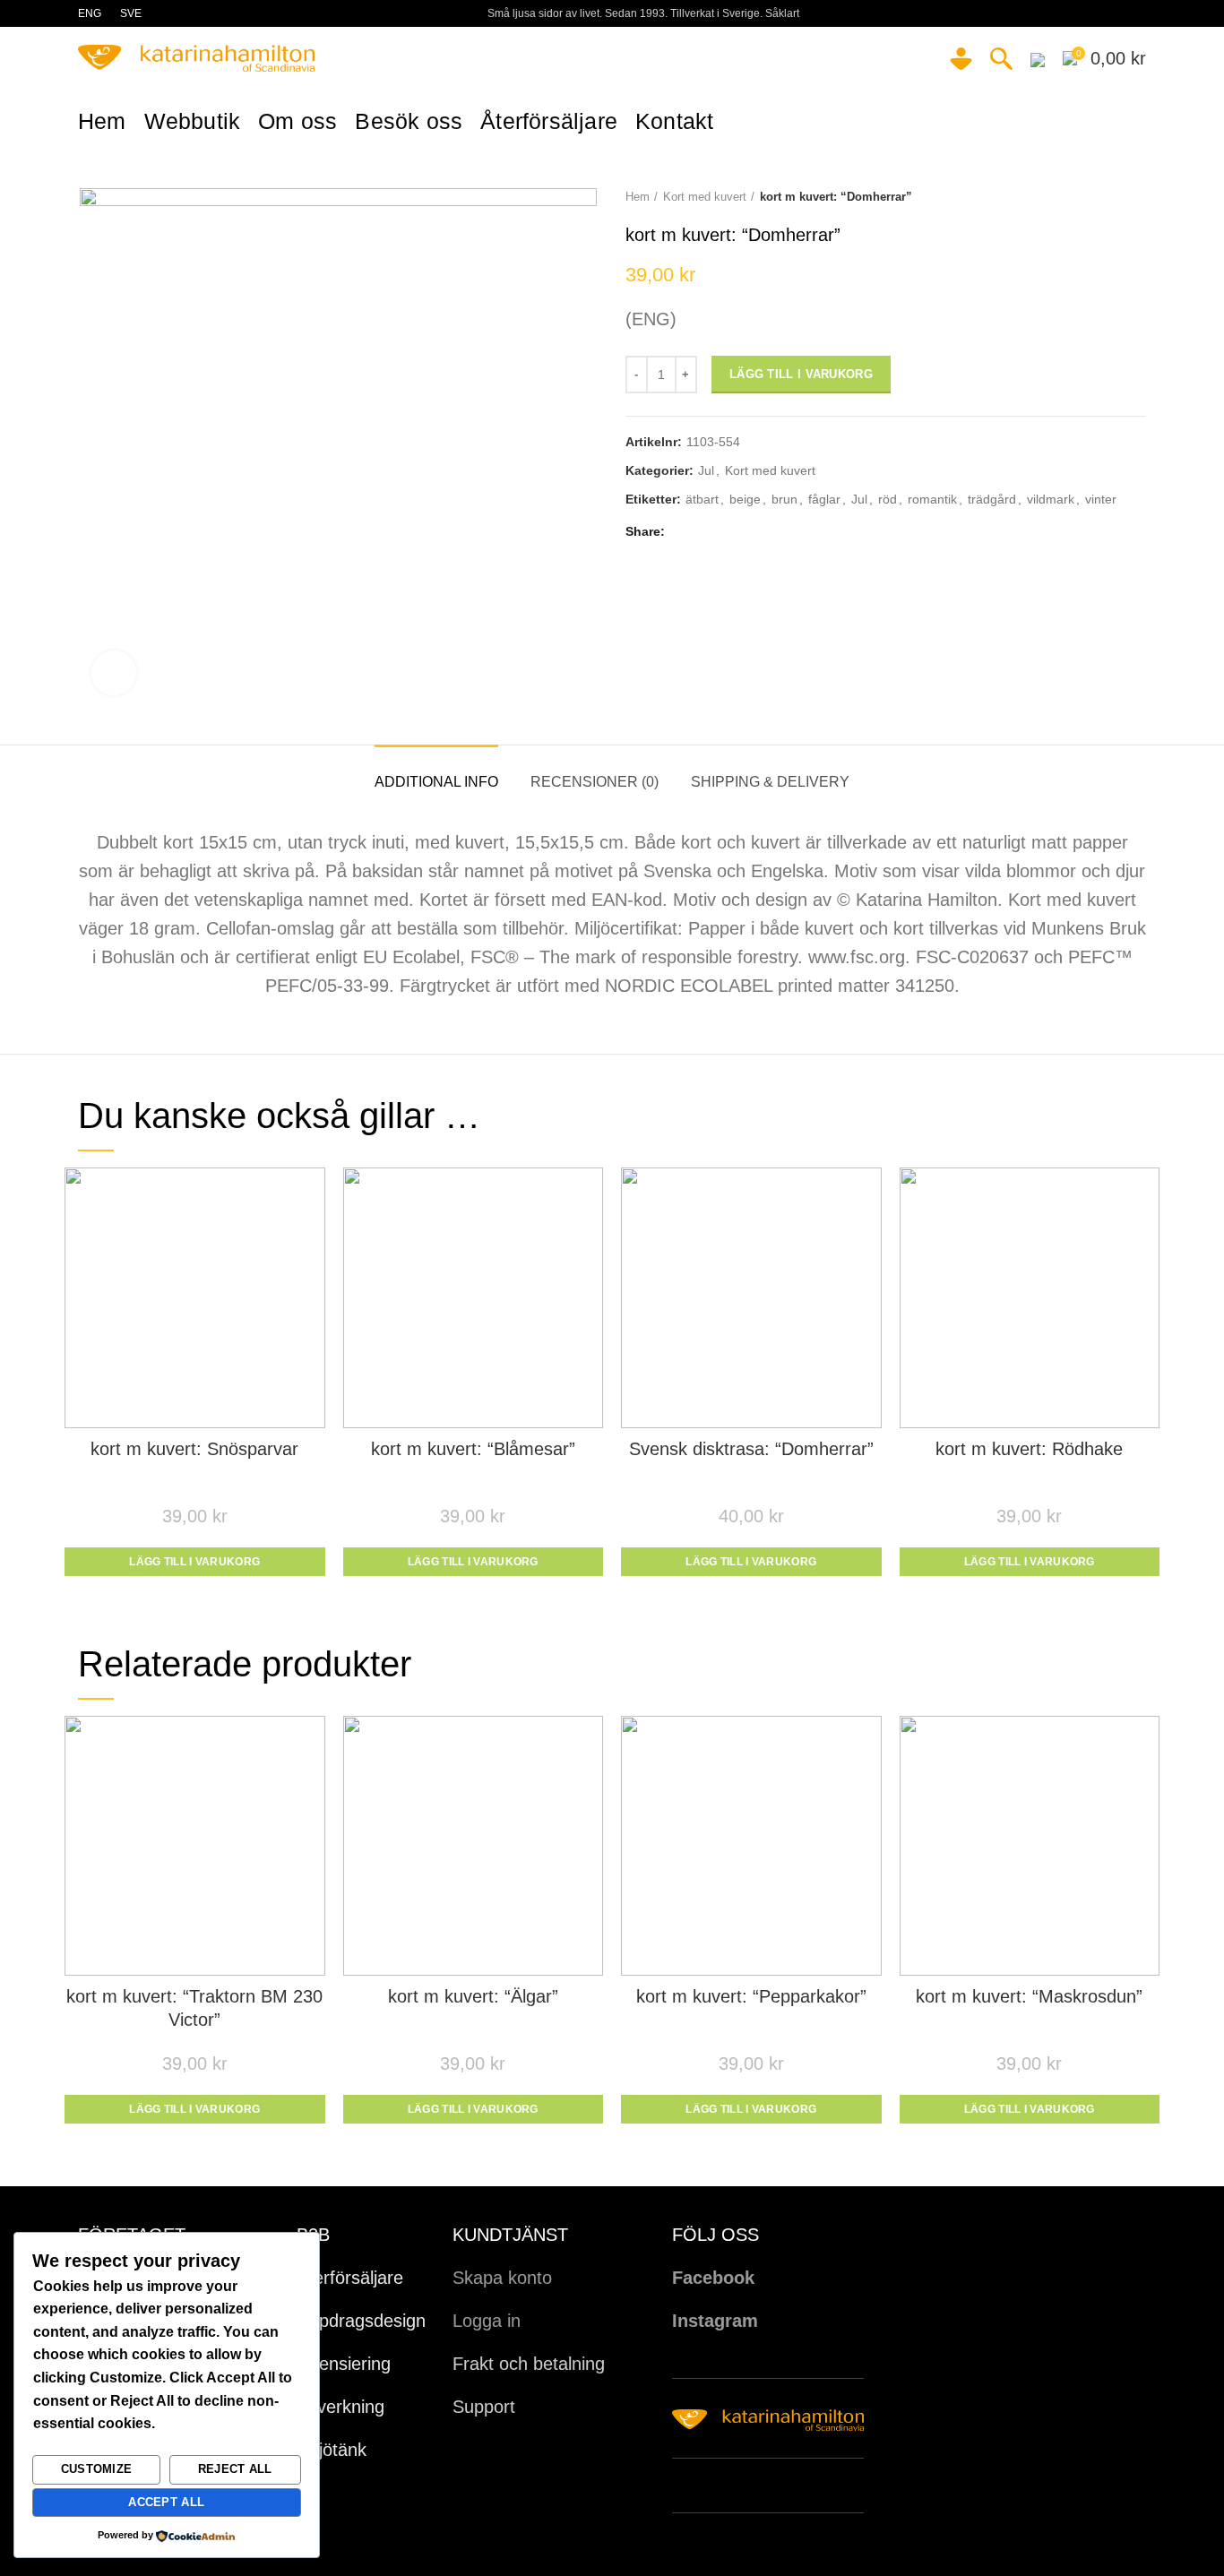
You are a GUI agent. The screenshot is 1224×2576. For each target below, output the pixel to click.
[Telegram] (766, 532)
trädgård (992, 499)
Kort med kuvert (705, 197)
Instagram (715, 2321)
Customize (97, 2469)
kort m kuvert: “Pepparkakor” (751, 1996)
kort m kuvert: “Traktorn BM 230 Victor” (194, 2008)
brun (784, 499)
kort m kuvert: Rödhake (1029, 1449)
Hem (638, 197)
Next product (1137, 197)
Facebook (713, 2278)
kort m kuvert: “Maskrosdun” (1029, 1996)
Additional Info (436, 782)
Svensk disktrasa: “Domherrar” (751, 1449)
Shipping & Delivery (770, 782)
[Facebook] (683, 532)
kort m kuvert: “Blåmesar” (473, 1449)
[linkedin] (745, 532)
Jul (706, 470)
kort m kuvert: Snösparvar (194, 1449)
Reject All (235, 2469)
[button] (195, 1562)
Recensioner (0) (595, 782)
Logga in (487, 2321)
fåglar (824, 499)
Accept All (166, 2502)
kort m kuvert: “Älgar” (473, 1996)
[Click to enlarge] (114, 673)
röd (888, 499)
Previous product (1101, 197)
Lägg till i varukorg (801, 374)
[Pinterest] (724, 532)
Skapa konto (502, 2278)
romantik (932, 499)
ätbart (702, 499)
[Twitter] (704, 532)
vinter (1101, 499)
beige (745, 499)
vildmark (1051, 499)
